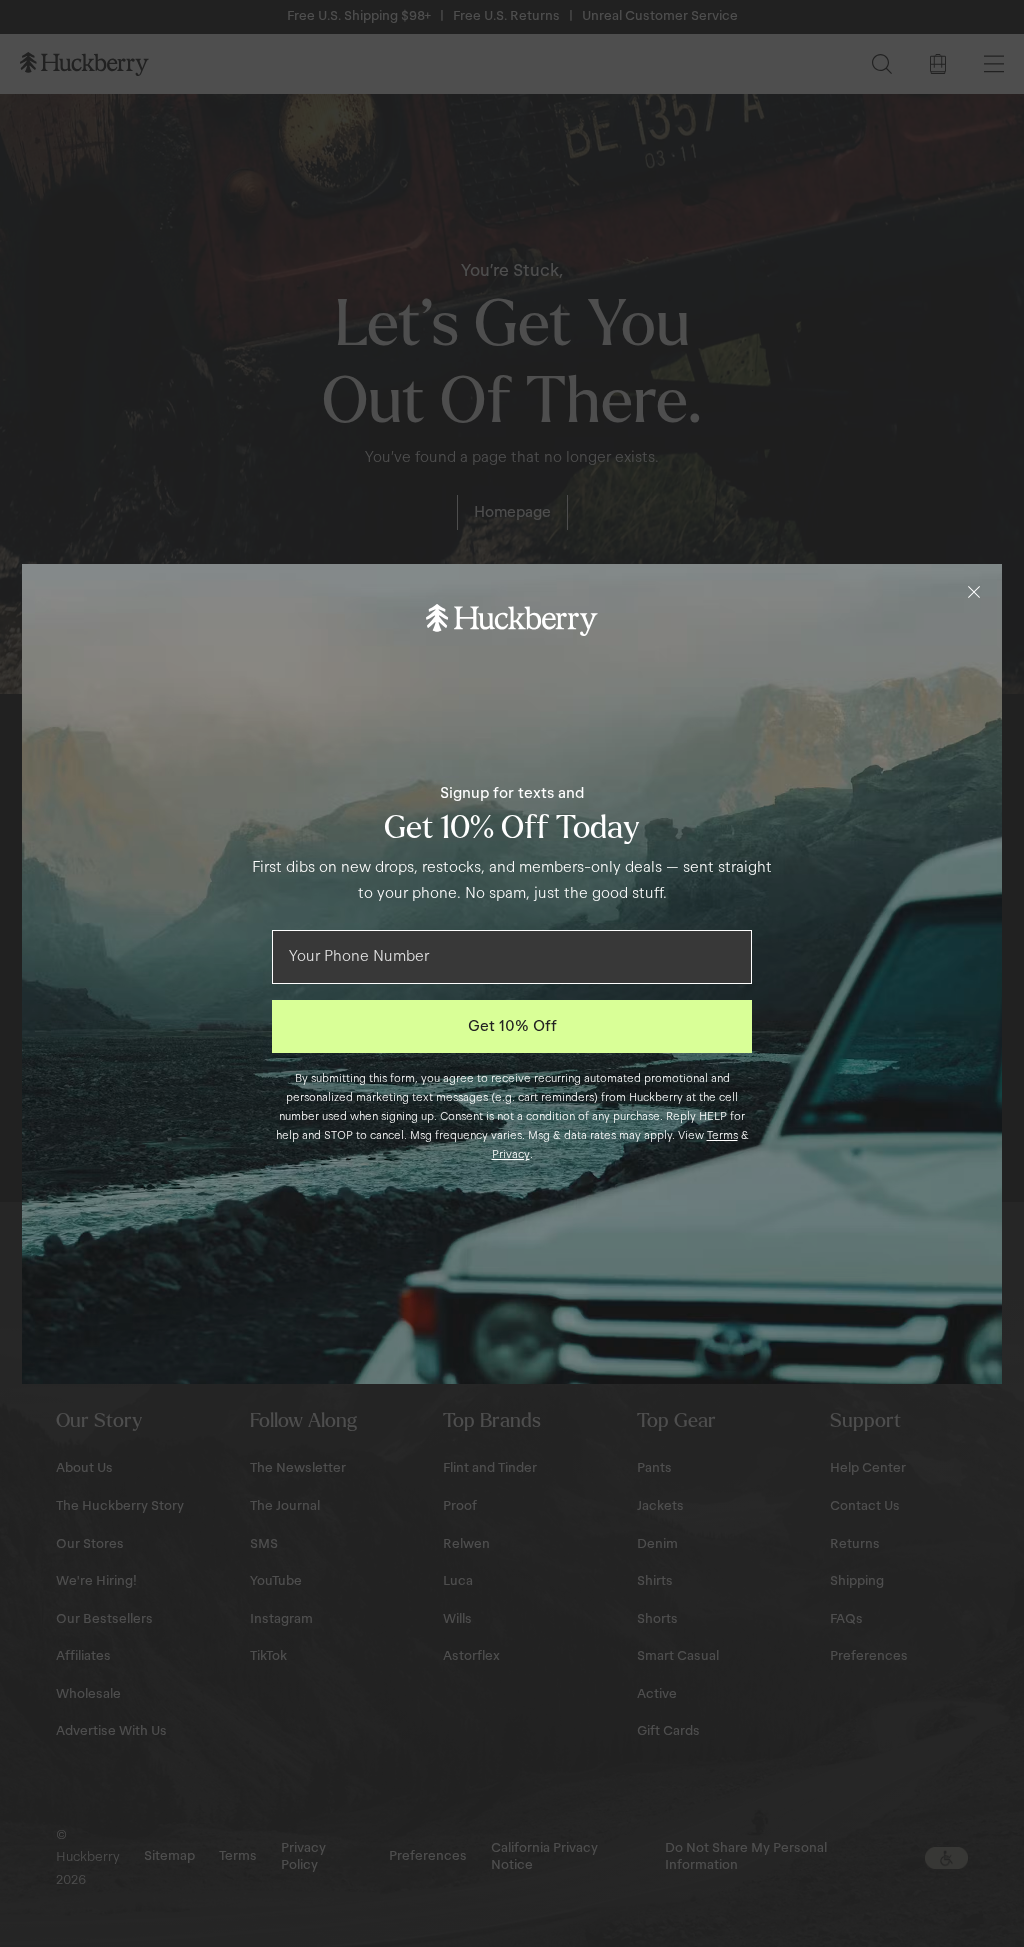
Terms (722, 1135)
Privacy (511, 1154)
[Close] (974, 592)
